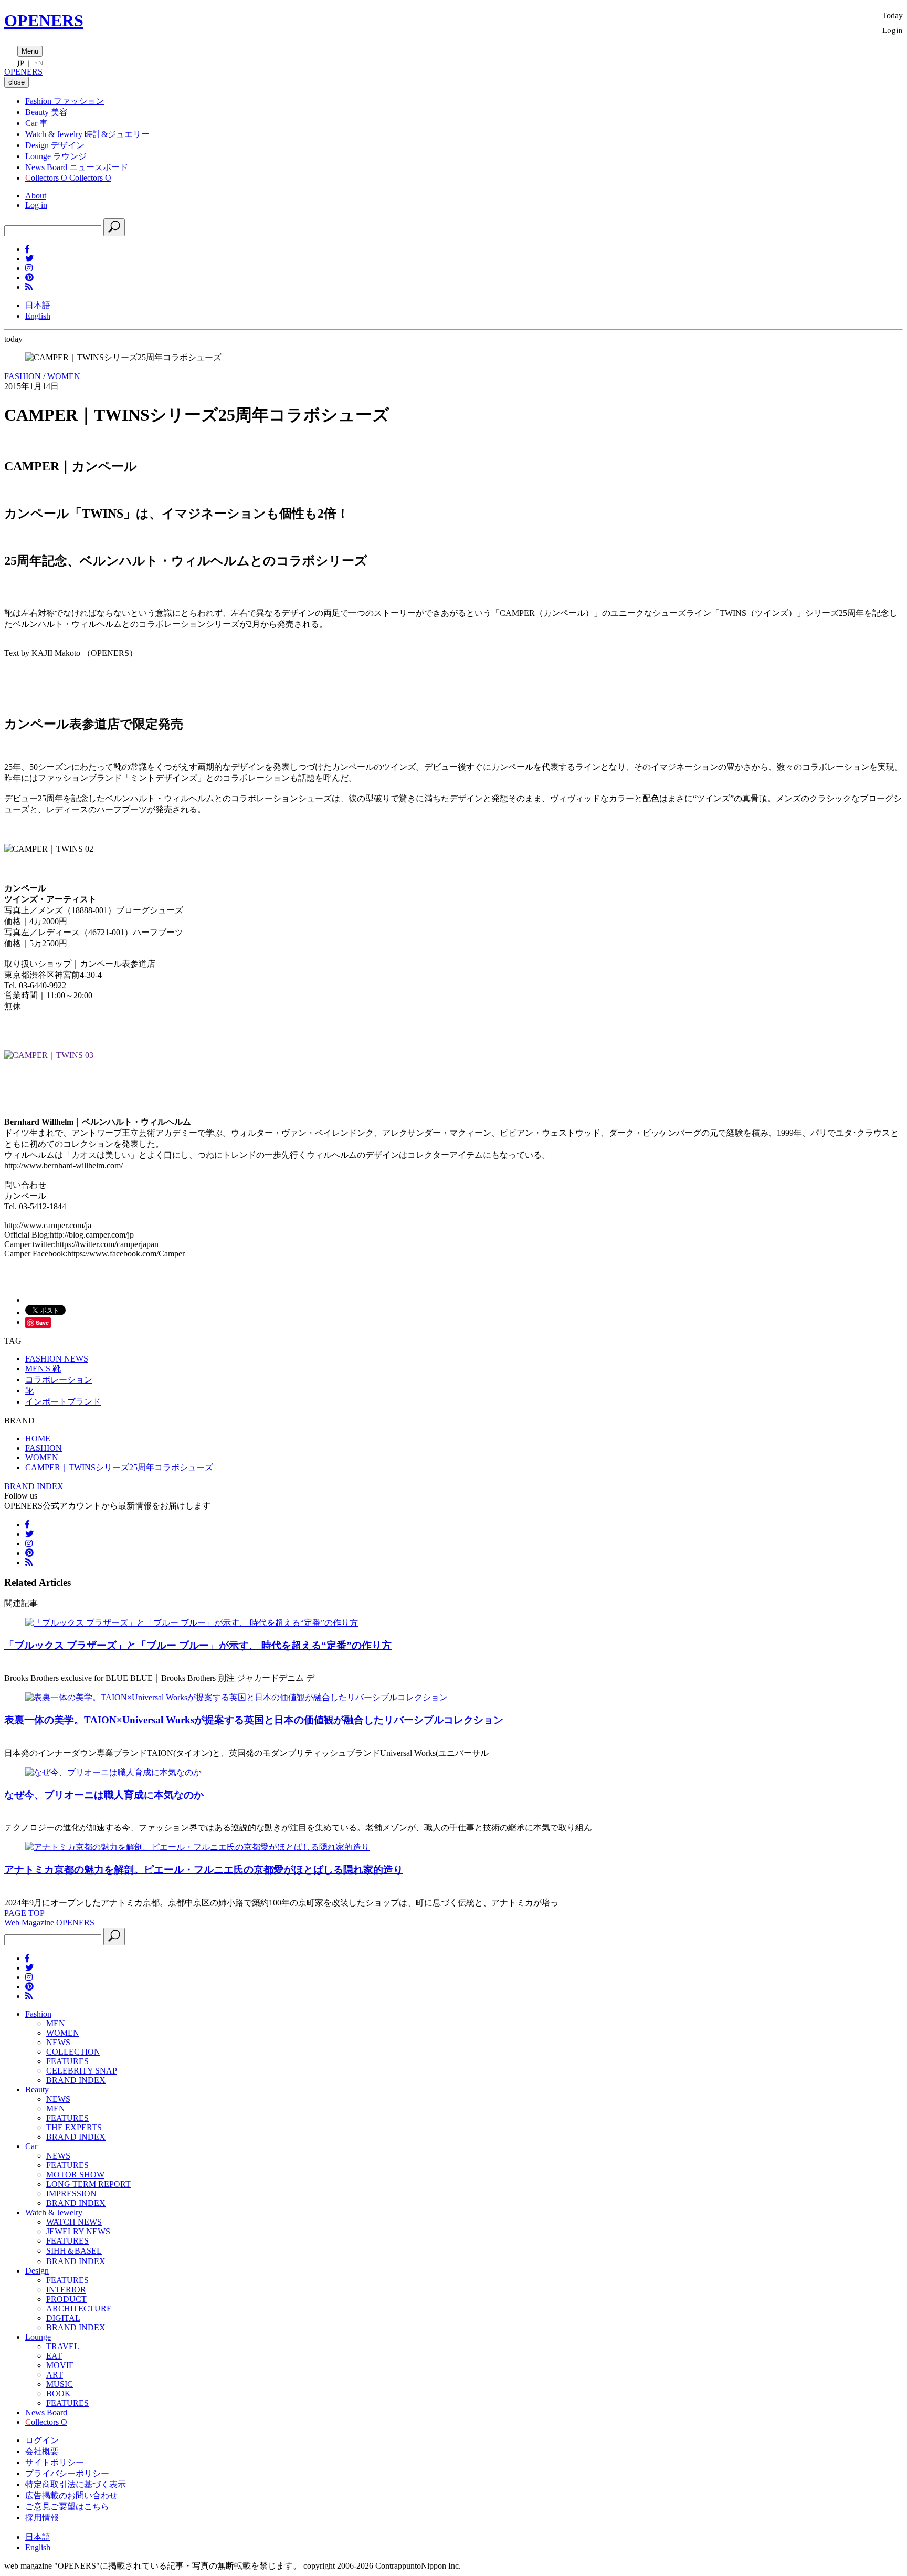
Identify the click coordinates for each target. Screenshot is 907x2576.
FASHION (23, 376)
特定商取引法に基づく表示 (76, 2484)
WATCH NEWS (74, 2222)
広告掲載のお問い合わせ (71, 2495)
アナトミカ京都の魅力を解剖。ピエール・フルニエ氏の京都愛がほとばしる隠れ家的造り (204, 1870)
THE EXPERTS (74, 2127)
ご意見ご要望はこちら (67, 2506)
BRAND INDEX (34, 1486)
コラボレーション (59, 1380)
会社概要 (42, 2451)
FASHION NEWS (57, 1359)
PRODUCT (66, 2299)
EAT (54, 2356)
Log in (36, 205)
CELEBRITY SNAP (82, 2071)
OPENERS (44, 20)
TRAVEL (63, 2346)
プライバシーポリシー (67, 2473)
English (38, 316)
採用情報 (42, 2517)
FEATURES (67, 2061)
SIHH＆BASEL (74, 2251)
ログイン (42, 2440)
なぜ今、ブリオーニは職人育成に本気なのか (104, 1795)
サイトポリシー (55, 2462)
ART (55, 2375)
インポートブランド (63, 1402)
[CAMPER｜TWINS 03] (49, 1055)
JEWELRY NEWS (78, 2231)
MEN (56, 2023)
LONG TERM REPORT (88, 2184)
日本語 (38, 305)
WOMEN (64, 376)
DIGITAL (63, 2318)
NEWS (58, 2042)
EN (38, 63)
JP (21, 63)
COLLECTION (73, 2052)
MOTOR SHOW (75, 2175)
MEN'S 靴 (43, 1369)
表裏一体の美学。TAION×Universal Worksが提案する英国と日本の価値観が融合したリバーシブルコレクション (254, 1720)
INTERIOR (66, 2290)
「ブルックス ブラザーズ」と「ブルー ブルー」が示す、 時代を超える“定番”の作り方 (198, 1645)
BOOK (59, 2394)
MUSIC (60, 2384)
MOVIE (60, 2365)
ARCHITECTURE (79, 2308)
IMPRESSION (71, 2193)
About (36, 196)
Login (893, 30)
